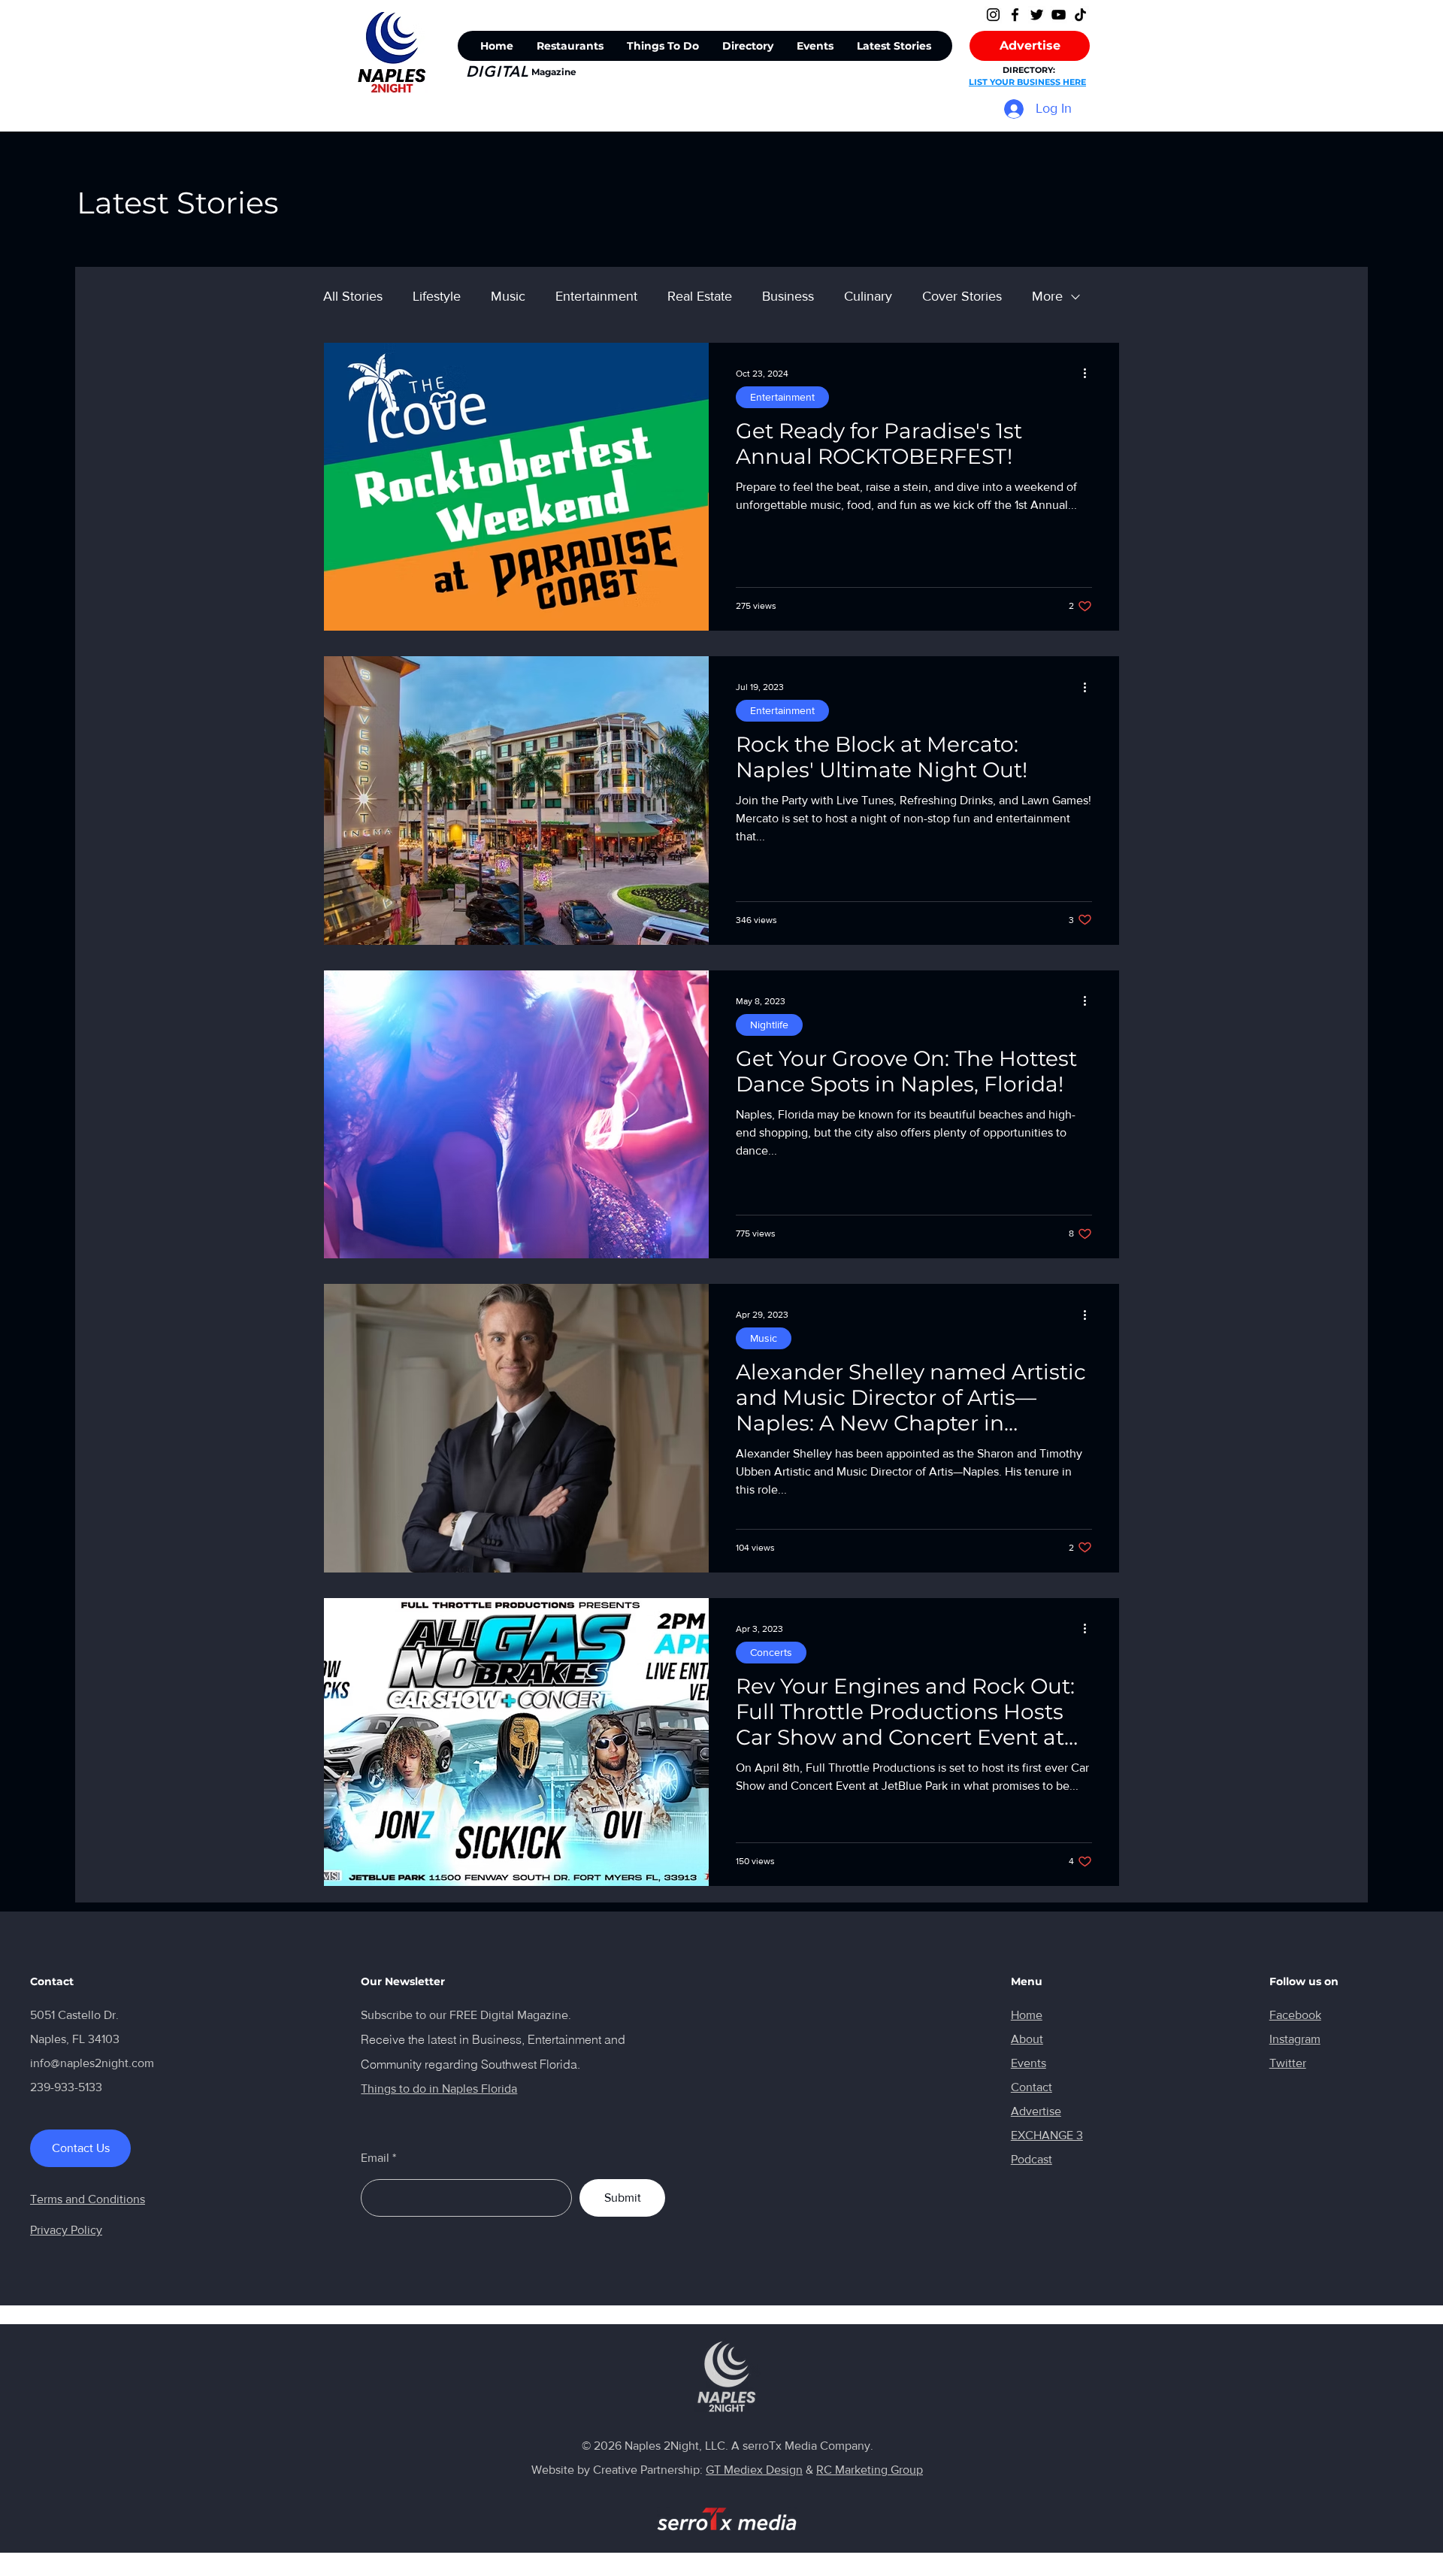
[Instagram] (993, 15)
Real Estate (700, 296)
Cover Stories (962, 296)
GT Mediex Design (754, 2470)
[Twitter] (1037, 15)
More (1047, 296)
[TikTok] (1080, 15)
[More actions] (1090, 374)
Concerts (771, 1652)
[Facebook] (1015, 15)
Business (788, 296)
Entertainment (596, 296)
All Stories (353, 296)
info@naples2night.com (92, 2063)
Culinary (868, 296)
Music (508, 296)
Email (375, 2158)
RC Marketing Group (870, 2470)
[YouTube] (1059, 15)
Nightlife (769, 1025)
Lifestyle (437, 296)
